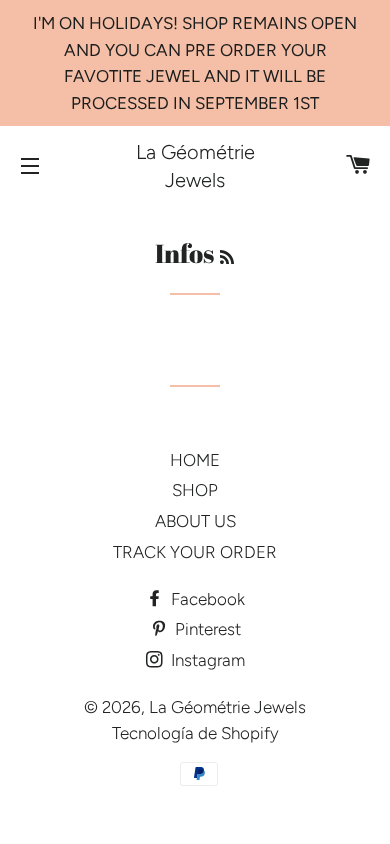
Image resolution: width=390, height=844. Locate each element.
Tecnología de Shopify (195, 733)
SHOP (195, 490)
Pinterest (206, 629)
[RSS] (227, 257)
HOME (195, 460)
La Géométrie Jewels (195, 166)
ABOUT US (195, 521)
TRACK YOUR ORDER (195, 552)
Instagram (206, 660)
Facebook (206, 599)
